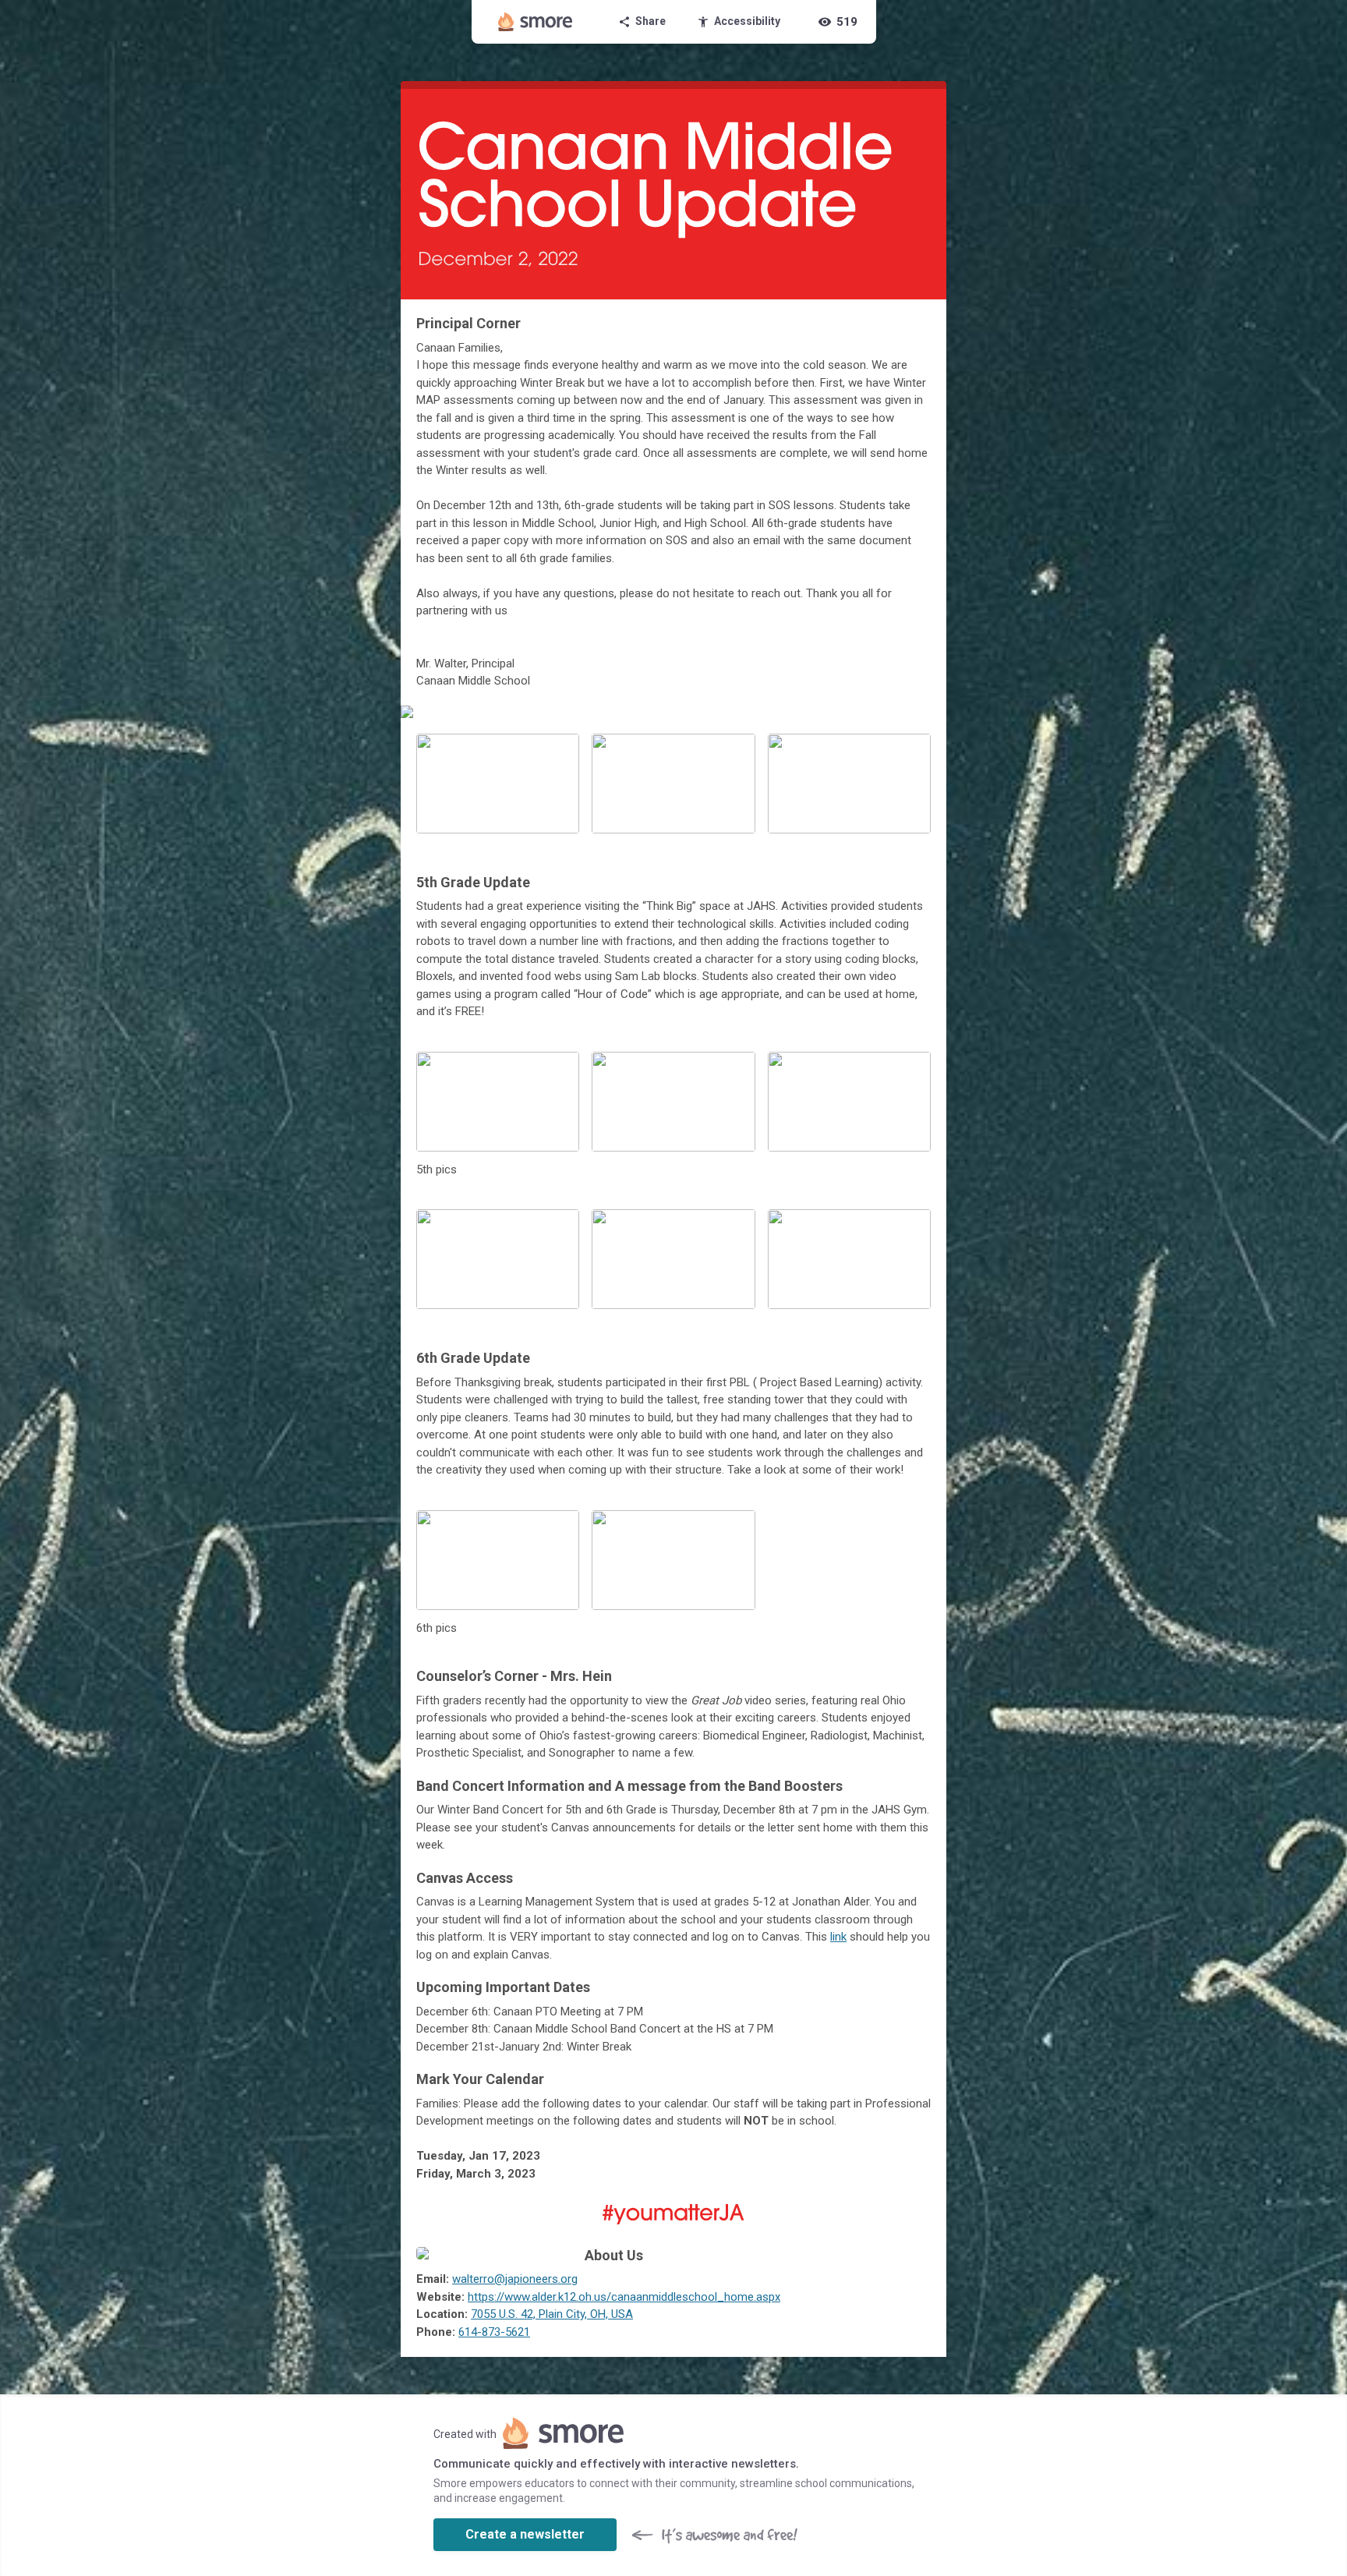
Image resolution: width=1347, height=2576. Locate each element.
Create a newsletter (525, 2534)
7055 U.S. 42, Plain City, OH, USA (552, 2314)
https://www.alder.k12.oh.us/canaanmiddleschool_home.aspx (624, 2297)
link (838, 1937)
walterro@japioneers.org (515, 2279)
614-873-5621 (494, 2332)
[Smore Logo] (536, 22)
